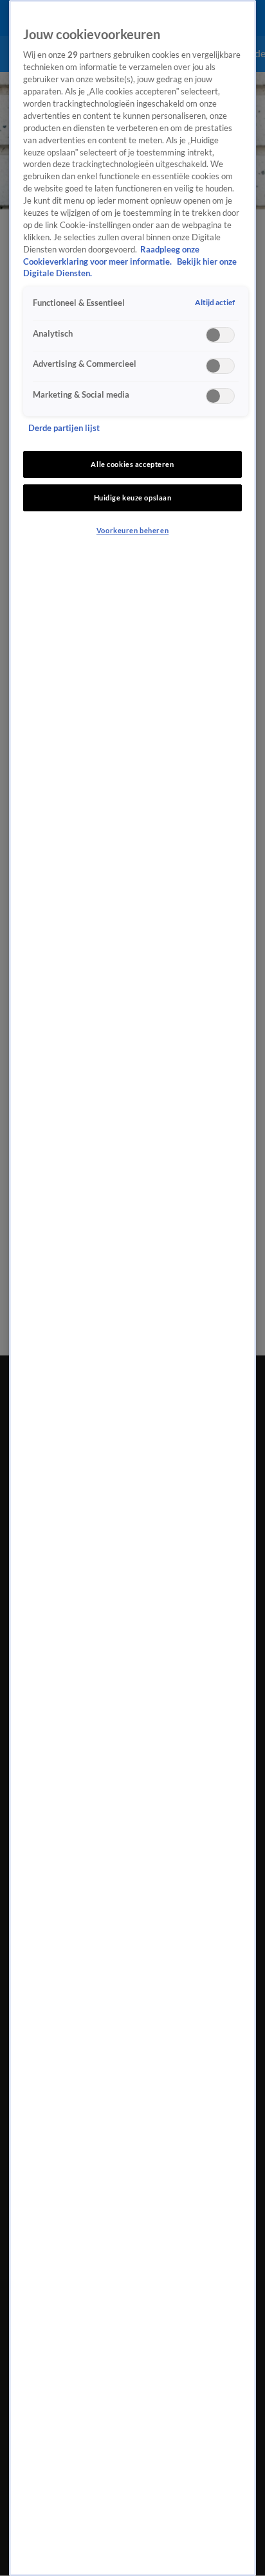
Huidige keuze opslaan (133, 498)
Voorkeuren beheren (132, 530)
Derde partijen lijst (64, 428)
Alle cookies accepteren (132, 464)
